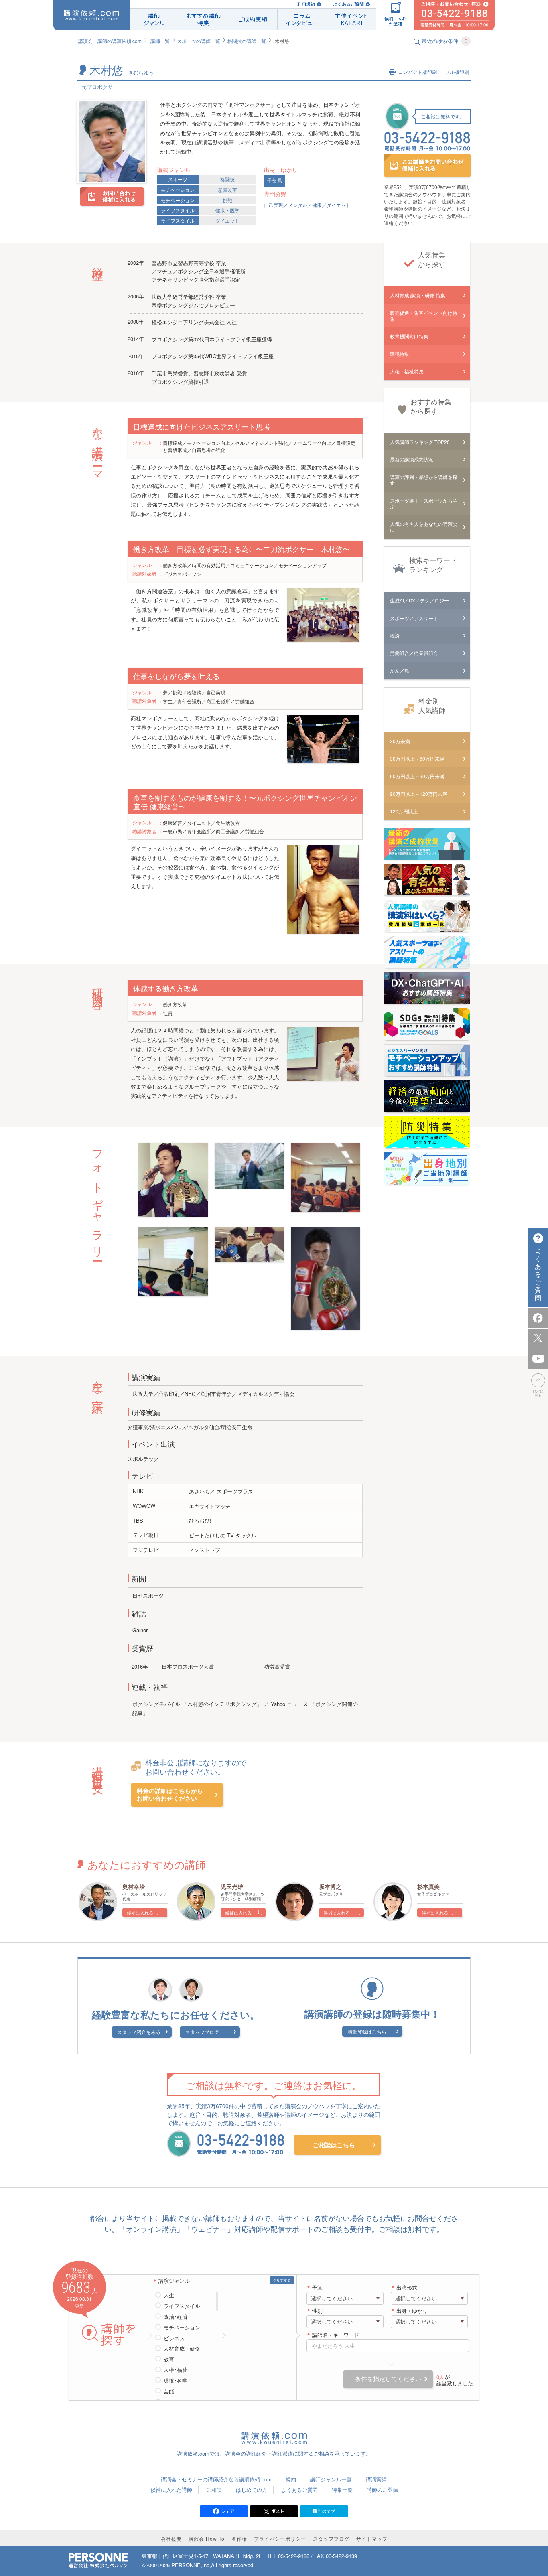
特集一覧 (342, 2490)
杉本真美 (428, 1886)
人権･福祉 (176, 2370)
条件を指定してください (388, 2379)
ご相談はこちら (334, 2145)
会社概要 (171, 2538)
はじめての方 (252, 2490)
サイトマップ (372, 2538)
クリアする (282, 2280)
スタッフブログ (202, 2032)
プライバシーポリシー (280, 2538)
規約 (291, 2479)
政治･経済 (176, 2317)
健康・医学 (227, 210)
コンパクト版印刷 (418, 72)
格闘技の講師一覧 (247, 41)
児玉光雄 (232, 1886)
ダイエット (227, 220)
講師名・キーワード (336, 2335)
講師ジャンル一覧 (331, 2479)
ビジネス (174, 2338)
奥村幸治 (134, 1886)
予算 (317, 2288)
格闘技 (227, 179)
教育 (169, 2359)
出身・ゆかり (412, 2311)
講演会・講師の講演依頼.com (110, 41)
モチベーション (178, 190)
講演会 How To (207, 2538)
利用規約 (306, 4)
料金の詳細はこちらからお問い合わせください (170, 1795)
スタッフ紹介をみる (139, 2032)
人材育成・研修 (182, 2349)
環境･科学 (176, 2381)
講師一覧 (160, 41)
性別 (317, 2311)
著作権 (239, 2538)
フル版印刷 (457, 72)
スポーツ (178, 179)
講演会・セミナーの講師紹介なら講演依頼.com (216, 2479)
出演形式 (407, 2288)
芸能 (169, 2391)
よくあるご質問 (348, 4)
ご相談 (214, 2490)
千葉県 (275, 181)
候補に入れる (140, 1913)
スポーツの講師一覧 (199, 41)
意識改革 (227, 190)
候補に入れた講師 (171, 2490)
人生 (169, 2295)
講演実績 (376, 2479)
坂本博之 (330, 1886)
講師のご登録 (382, 2490)
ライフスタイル (178, 210)
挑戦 (227, 200)
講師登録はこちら (367, 2031)
